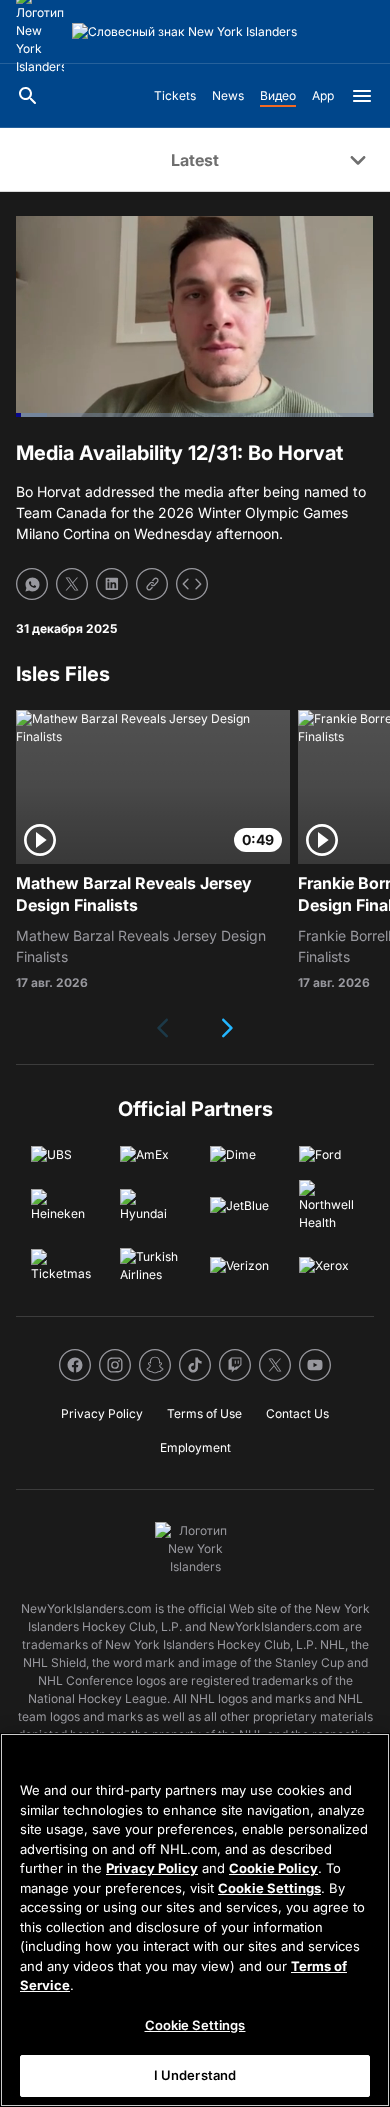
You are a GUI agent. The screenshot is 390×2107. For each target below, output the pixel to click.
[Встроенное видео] (192, 584)
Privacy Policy (152, 1868)
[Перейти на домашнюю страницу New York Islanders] (184, 32)
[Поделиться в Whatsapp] (32, 584)
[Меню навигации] (362, 96)
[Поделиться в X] (72, 584)
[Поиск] (28, 96)
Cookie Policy (273, 1868)
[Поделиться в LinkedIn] (112, 584)
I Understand (195, 2075)
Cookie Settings (269, 1888)
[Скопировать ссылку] (152, 584)
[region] (195, 1920)
